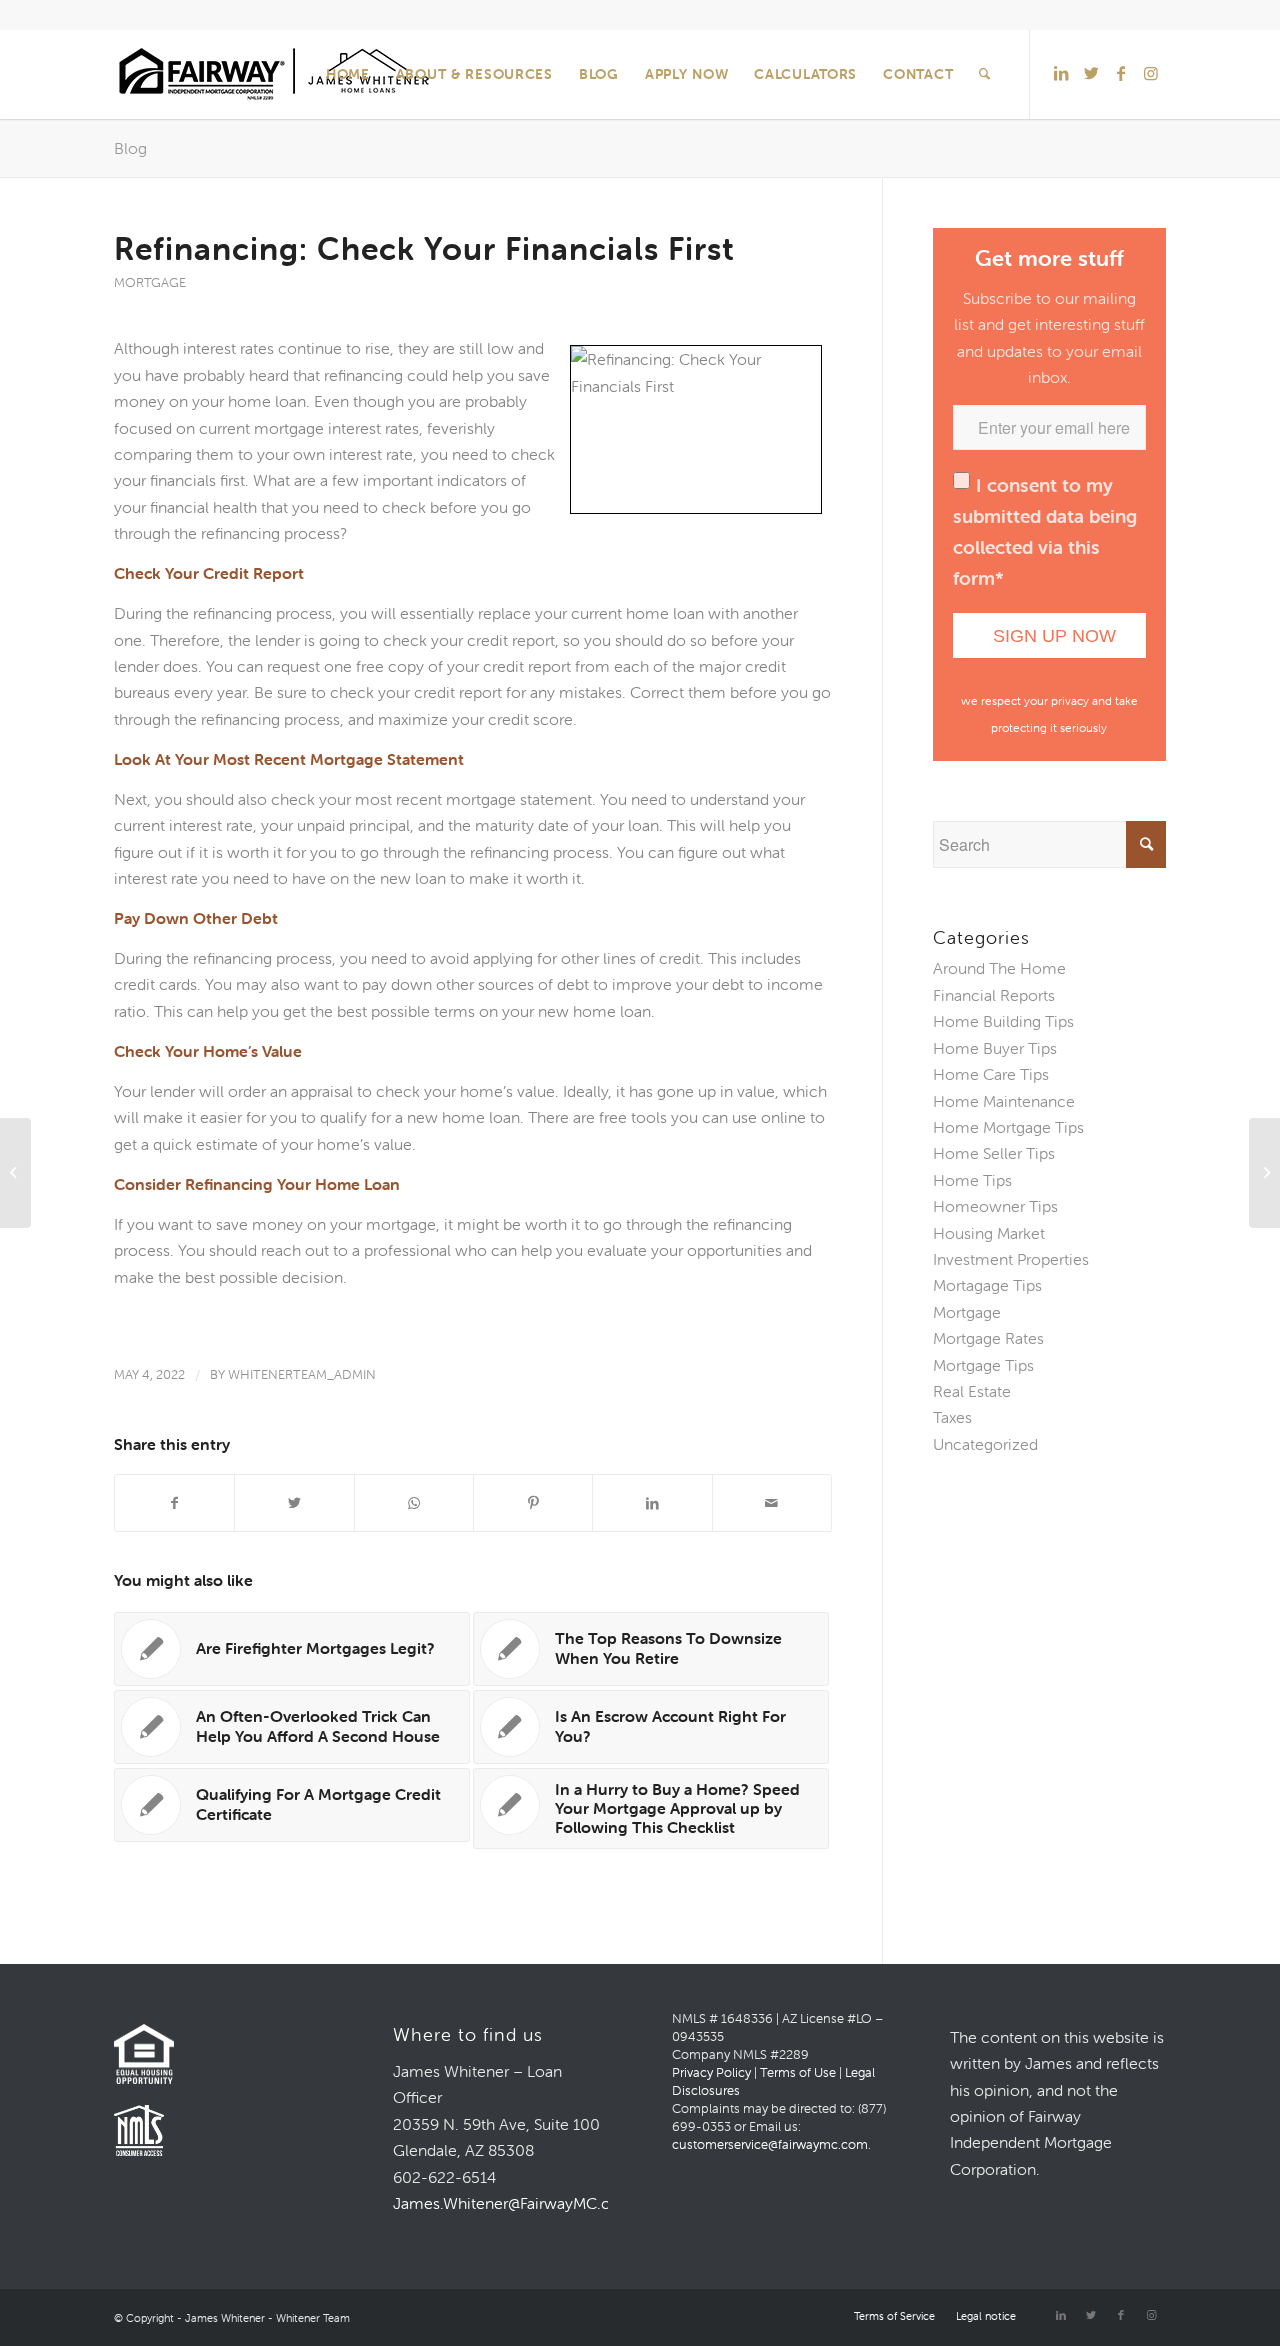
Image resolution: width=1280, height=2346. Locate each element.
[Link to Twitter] (1091, 73)
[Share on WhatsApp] (414, 1503)
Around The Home (999, 968)
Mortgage (150, 282)
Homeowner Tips (995, 1206)
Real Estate (972, 1391)
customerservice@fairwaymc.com (770, 2144)
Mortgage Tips (983, 1365)
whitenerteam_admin (302, 1374)
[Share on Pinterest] (533, 1503)
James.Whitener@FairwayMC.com (514, 2203)
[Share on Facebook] (174, 1503)
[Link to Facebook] (1121, 73)
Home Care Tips (991, 1074)
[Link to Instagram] (1151, 73)
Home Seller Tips (994, 1153)
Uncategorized (985, 1444)
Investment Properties (1011, 1259)
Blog (130, 148)
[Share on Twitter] (294, 1503)
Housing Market (989, 1233)
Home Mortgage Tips (1008, 1127)
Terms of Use (798, 2072)
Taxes (952, 1417)
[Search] (985, 74)
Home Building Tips (1003, 1021)
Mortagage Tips (987, 1285)
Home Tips (972, 1180)
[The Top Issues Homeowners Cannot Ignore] (15, 1173)
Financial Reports (994, 995)
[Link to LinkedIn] (1061, 73)
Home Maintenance (1004, 1101)
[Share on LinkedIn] (652, 1503)
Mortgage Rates (988, 1338)
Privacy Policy (711, 2072)
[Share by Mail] (772, 1503)
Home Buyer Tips (995, 1048)
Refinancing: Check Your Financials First (424, 248)
